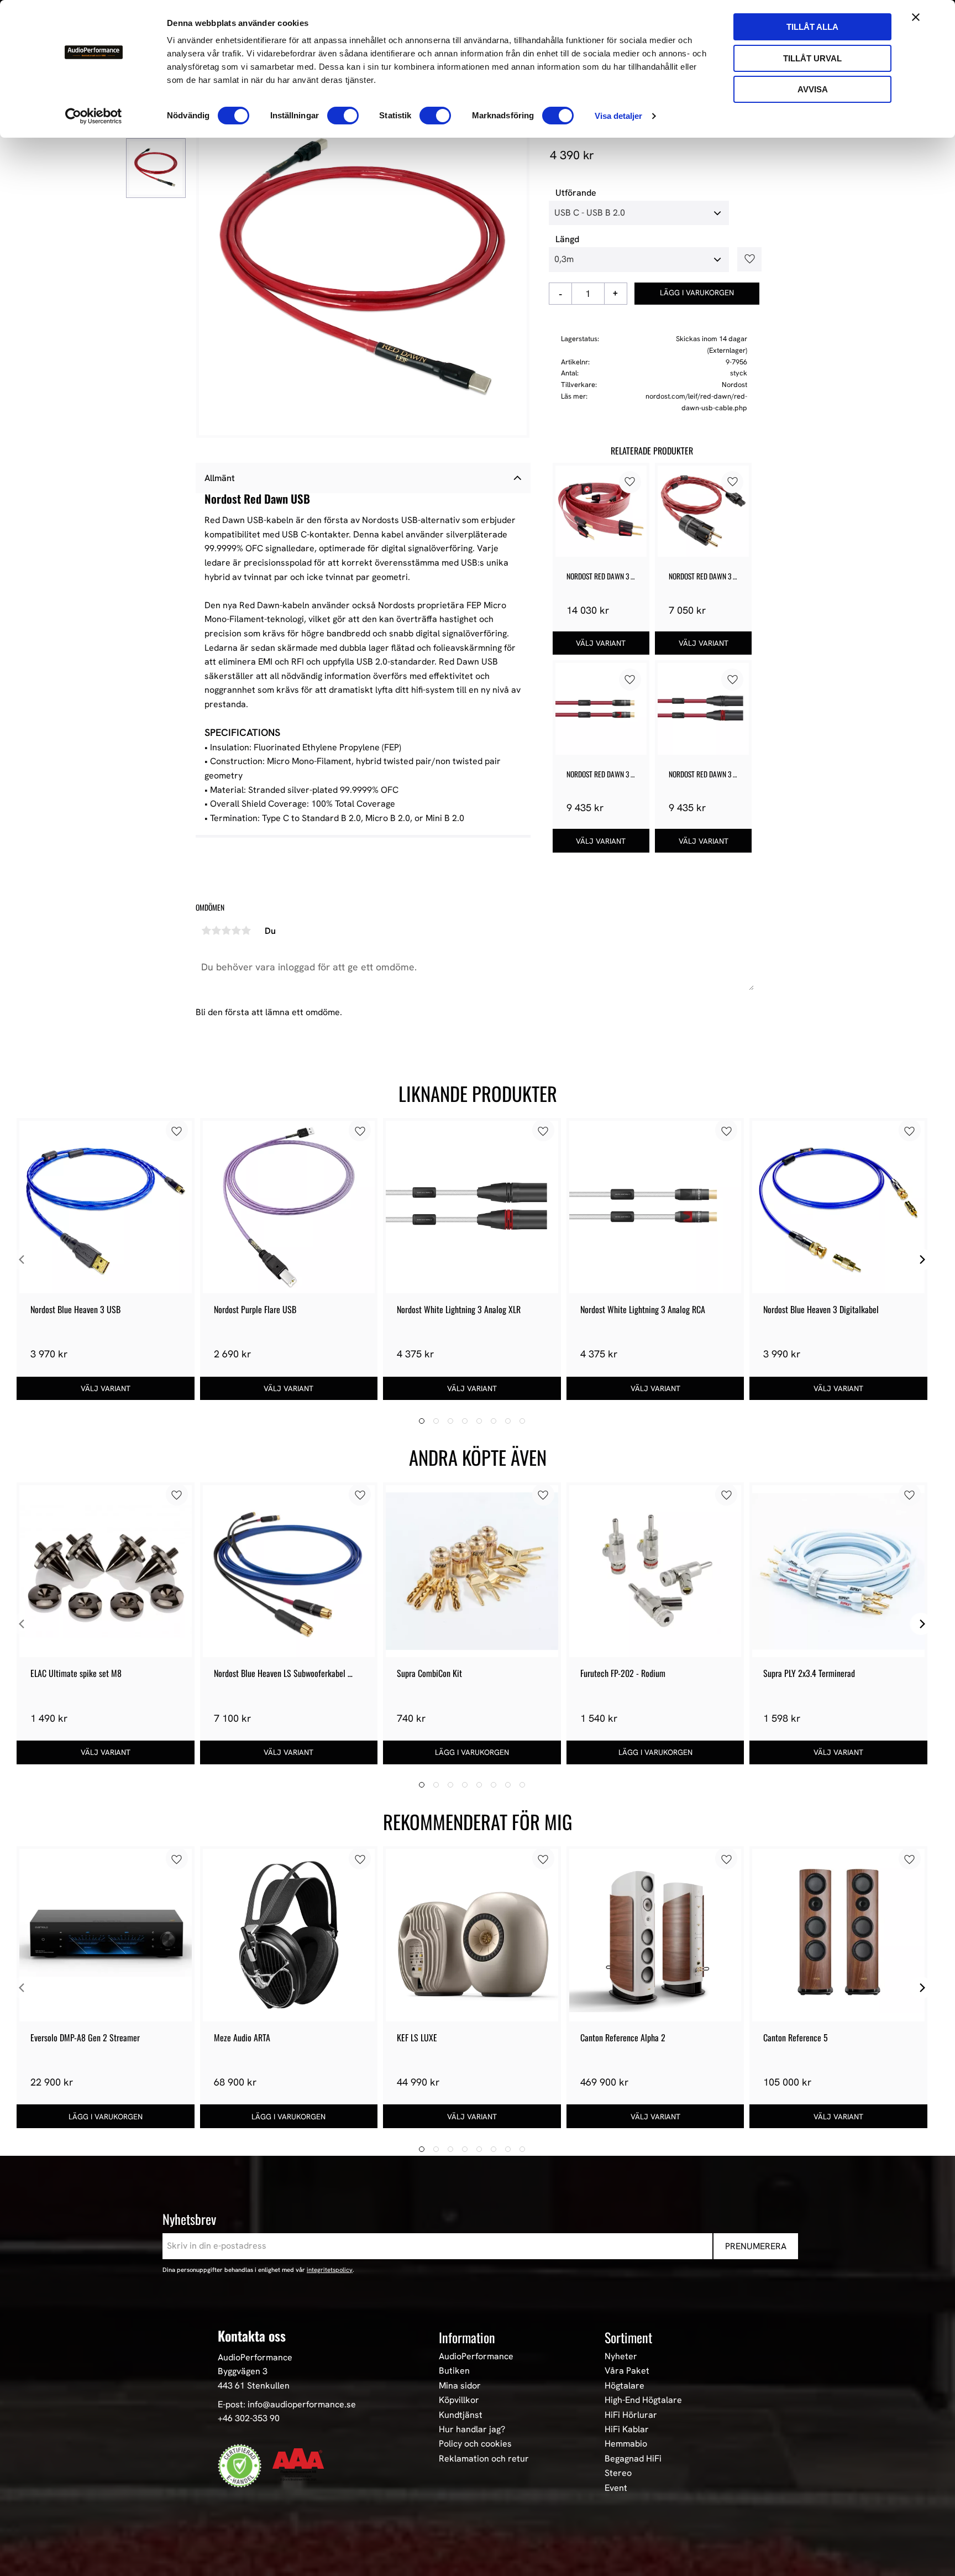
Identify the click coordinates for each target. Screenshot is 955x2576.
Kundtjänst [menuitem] (461, 2415)
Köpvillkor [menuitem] (459, 2400)
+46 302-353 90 (249, 2418)
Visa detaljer (618, 116)
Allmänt (220, 478)
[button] (746, 259)
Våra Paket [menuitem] (627, 2371)
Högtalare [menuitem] (625, 2386)
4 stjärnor (236, 931)
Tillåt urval (812, 58)
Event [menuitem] (616, 2488)
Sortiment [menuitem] (628, 2337)
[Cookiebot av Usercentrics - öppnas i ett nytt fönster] (94, 116)
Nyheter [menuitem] (621, 2356)
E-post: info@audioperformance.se (287, 2404)
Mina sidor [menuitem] (460, 2386)
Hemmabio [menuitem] (626, 2444)
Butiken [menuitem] (454, 2371)
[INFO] (601, 643)
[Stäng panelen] (916, 17)
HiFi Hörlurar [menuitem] (631, 2415)
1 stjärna (206, 931)
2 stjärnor (216, 931)
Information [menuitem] (467, 2337)
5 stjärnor (246, 931)
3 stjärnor (226, 931)
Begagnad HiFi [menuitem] (633, 2459)
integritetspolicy (330, 2270)
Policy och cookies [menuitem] (475, 2444)
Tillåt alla (812, 27)
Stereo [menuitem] (618, 2473)
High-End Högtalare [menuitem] (643, 2400)
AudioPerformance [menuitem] (476, 2356)
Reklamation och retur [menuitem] (484, 2459)
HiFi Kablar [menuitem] (627, 2429)
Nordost (734, 385)
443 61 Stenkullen (254, 2386)
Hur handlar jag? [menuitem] (472, 2429)
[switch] (343, 116)
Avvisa (813, 89)
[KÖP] (697, 294)
